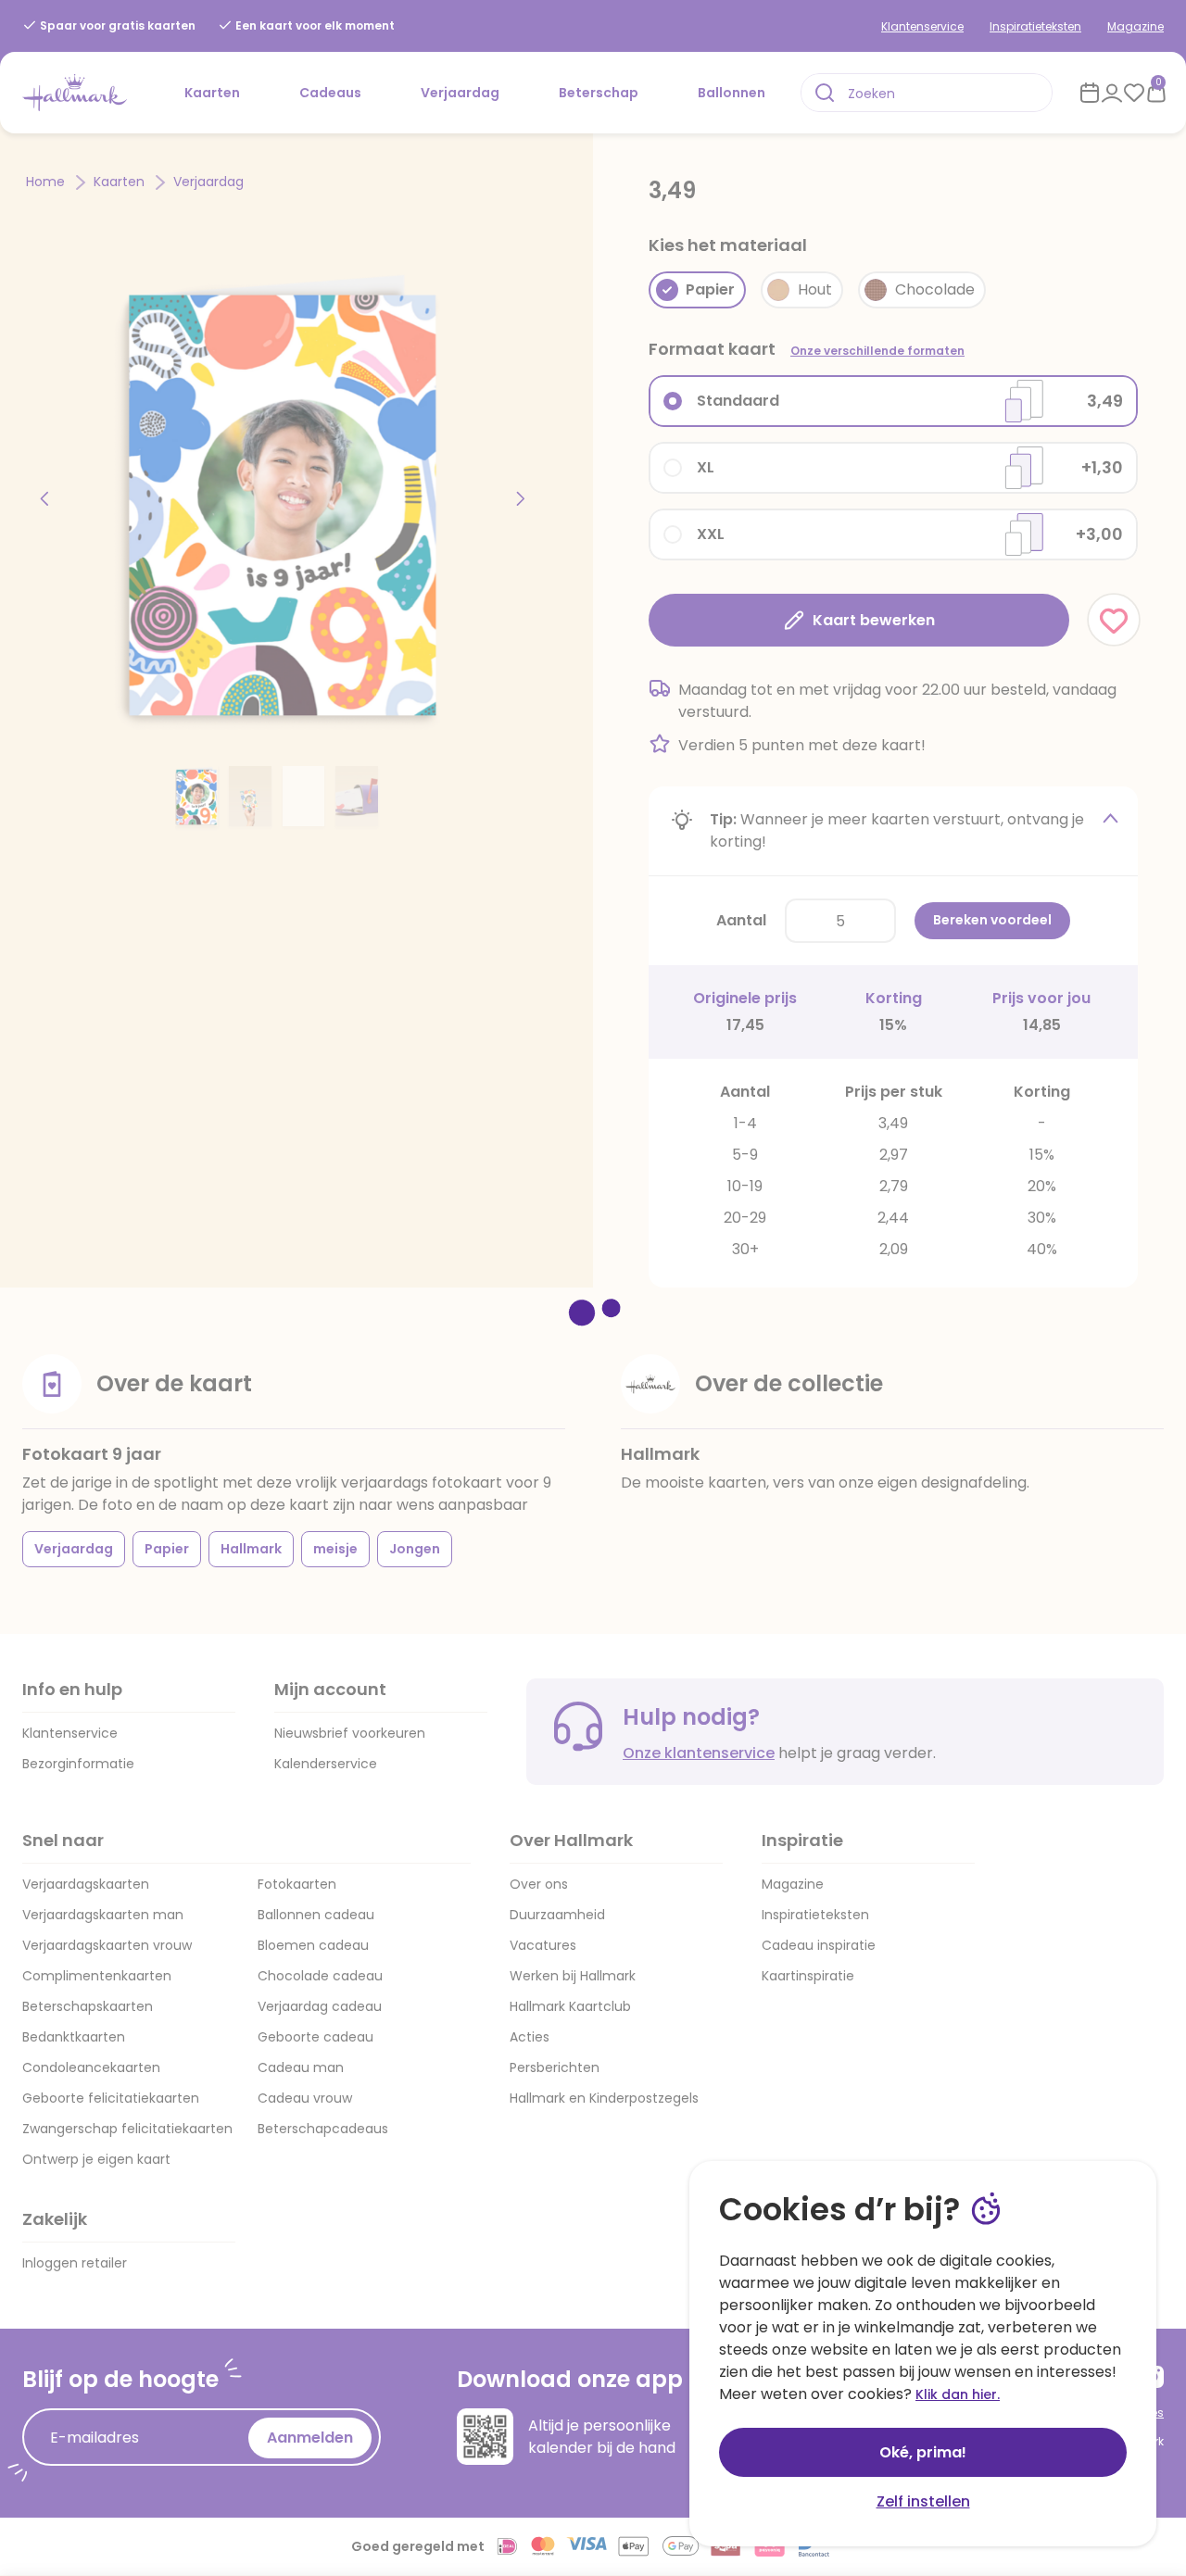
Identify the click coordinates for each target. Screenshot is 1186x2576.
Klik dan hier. (958, 2394)
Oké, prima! (923, 2452)
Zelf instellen (923, 2501)
